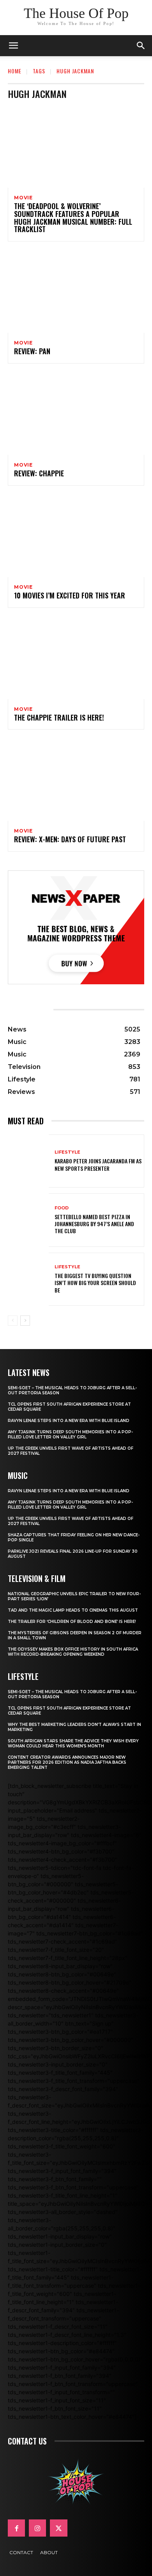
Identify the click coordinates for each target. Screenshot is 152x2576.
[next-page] (25, 1321)
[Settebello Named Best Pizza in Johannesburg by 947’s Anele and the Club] (28, 1220)
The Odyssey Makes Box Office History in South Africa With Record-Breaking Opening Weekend (73, 1652)
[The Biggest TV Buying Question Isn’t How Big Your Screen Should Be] (28, 1279)
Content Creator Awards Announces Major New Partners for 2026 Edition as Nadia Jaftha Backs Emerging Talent (67, 1762)
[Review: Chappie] (76, 414)
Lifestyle (67, 1152)
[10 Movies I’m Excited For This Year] (76, 536)
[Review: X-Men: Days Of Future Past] (76, 780)
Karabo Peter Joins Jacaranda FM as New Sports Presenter (98, 1164)
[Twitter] (58, 2528)
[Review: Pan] (76, 292)
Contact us (27, 2441)
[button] (141, 46)
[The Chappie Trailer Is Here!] (76, 658)
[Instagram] (37, 2528)
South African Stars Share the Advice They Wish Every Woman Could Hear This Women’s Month (73, 1743)
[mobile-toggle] (13, 46)
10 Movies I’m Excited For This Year (70, 595)
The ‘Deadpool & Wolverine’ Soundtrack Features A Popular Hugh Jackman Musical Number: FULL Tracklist (73, 217)
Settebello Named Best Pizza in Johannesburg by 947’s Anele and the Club (94, 1224)
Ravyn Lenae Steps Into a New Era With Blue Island (69, 1421)
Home (15, 71)
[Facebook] (16, 2528)
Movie (23, 198)
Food (62, 1208)
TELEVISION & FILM (37, 1578)
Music (18, 1475)
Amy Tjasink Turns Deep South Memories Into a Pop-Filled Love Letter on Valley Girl (70, 1434)
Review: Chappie (39, 473)
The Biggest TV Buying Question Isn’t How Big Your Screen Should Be (95, 1283)
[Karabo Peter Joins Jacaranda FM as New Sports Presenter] (28, 1161)
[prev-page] (13, 1321)
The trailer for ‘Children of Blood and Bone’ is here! (72, 1622)
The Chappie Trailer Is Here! (59, 717)
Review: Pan (32, 351)
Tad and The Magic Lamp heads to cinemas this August (73, 1610)
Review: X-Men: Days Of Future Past (70, 839)
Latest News (29, 1372)
